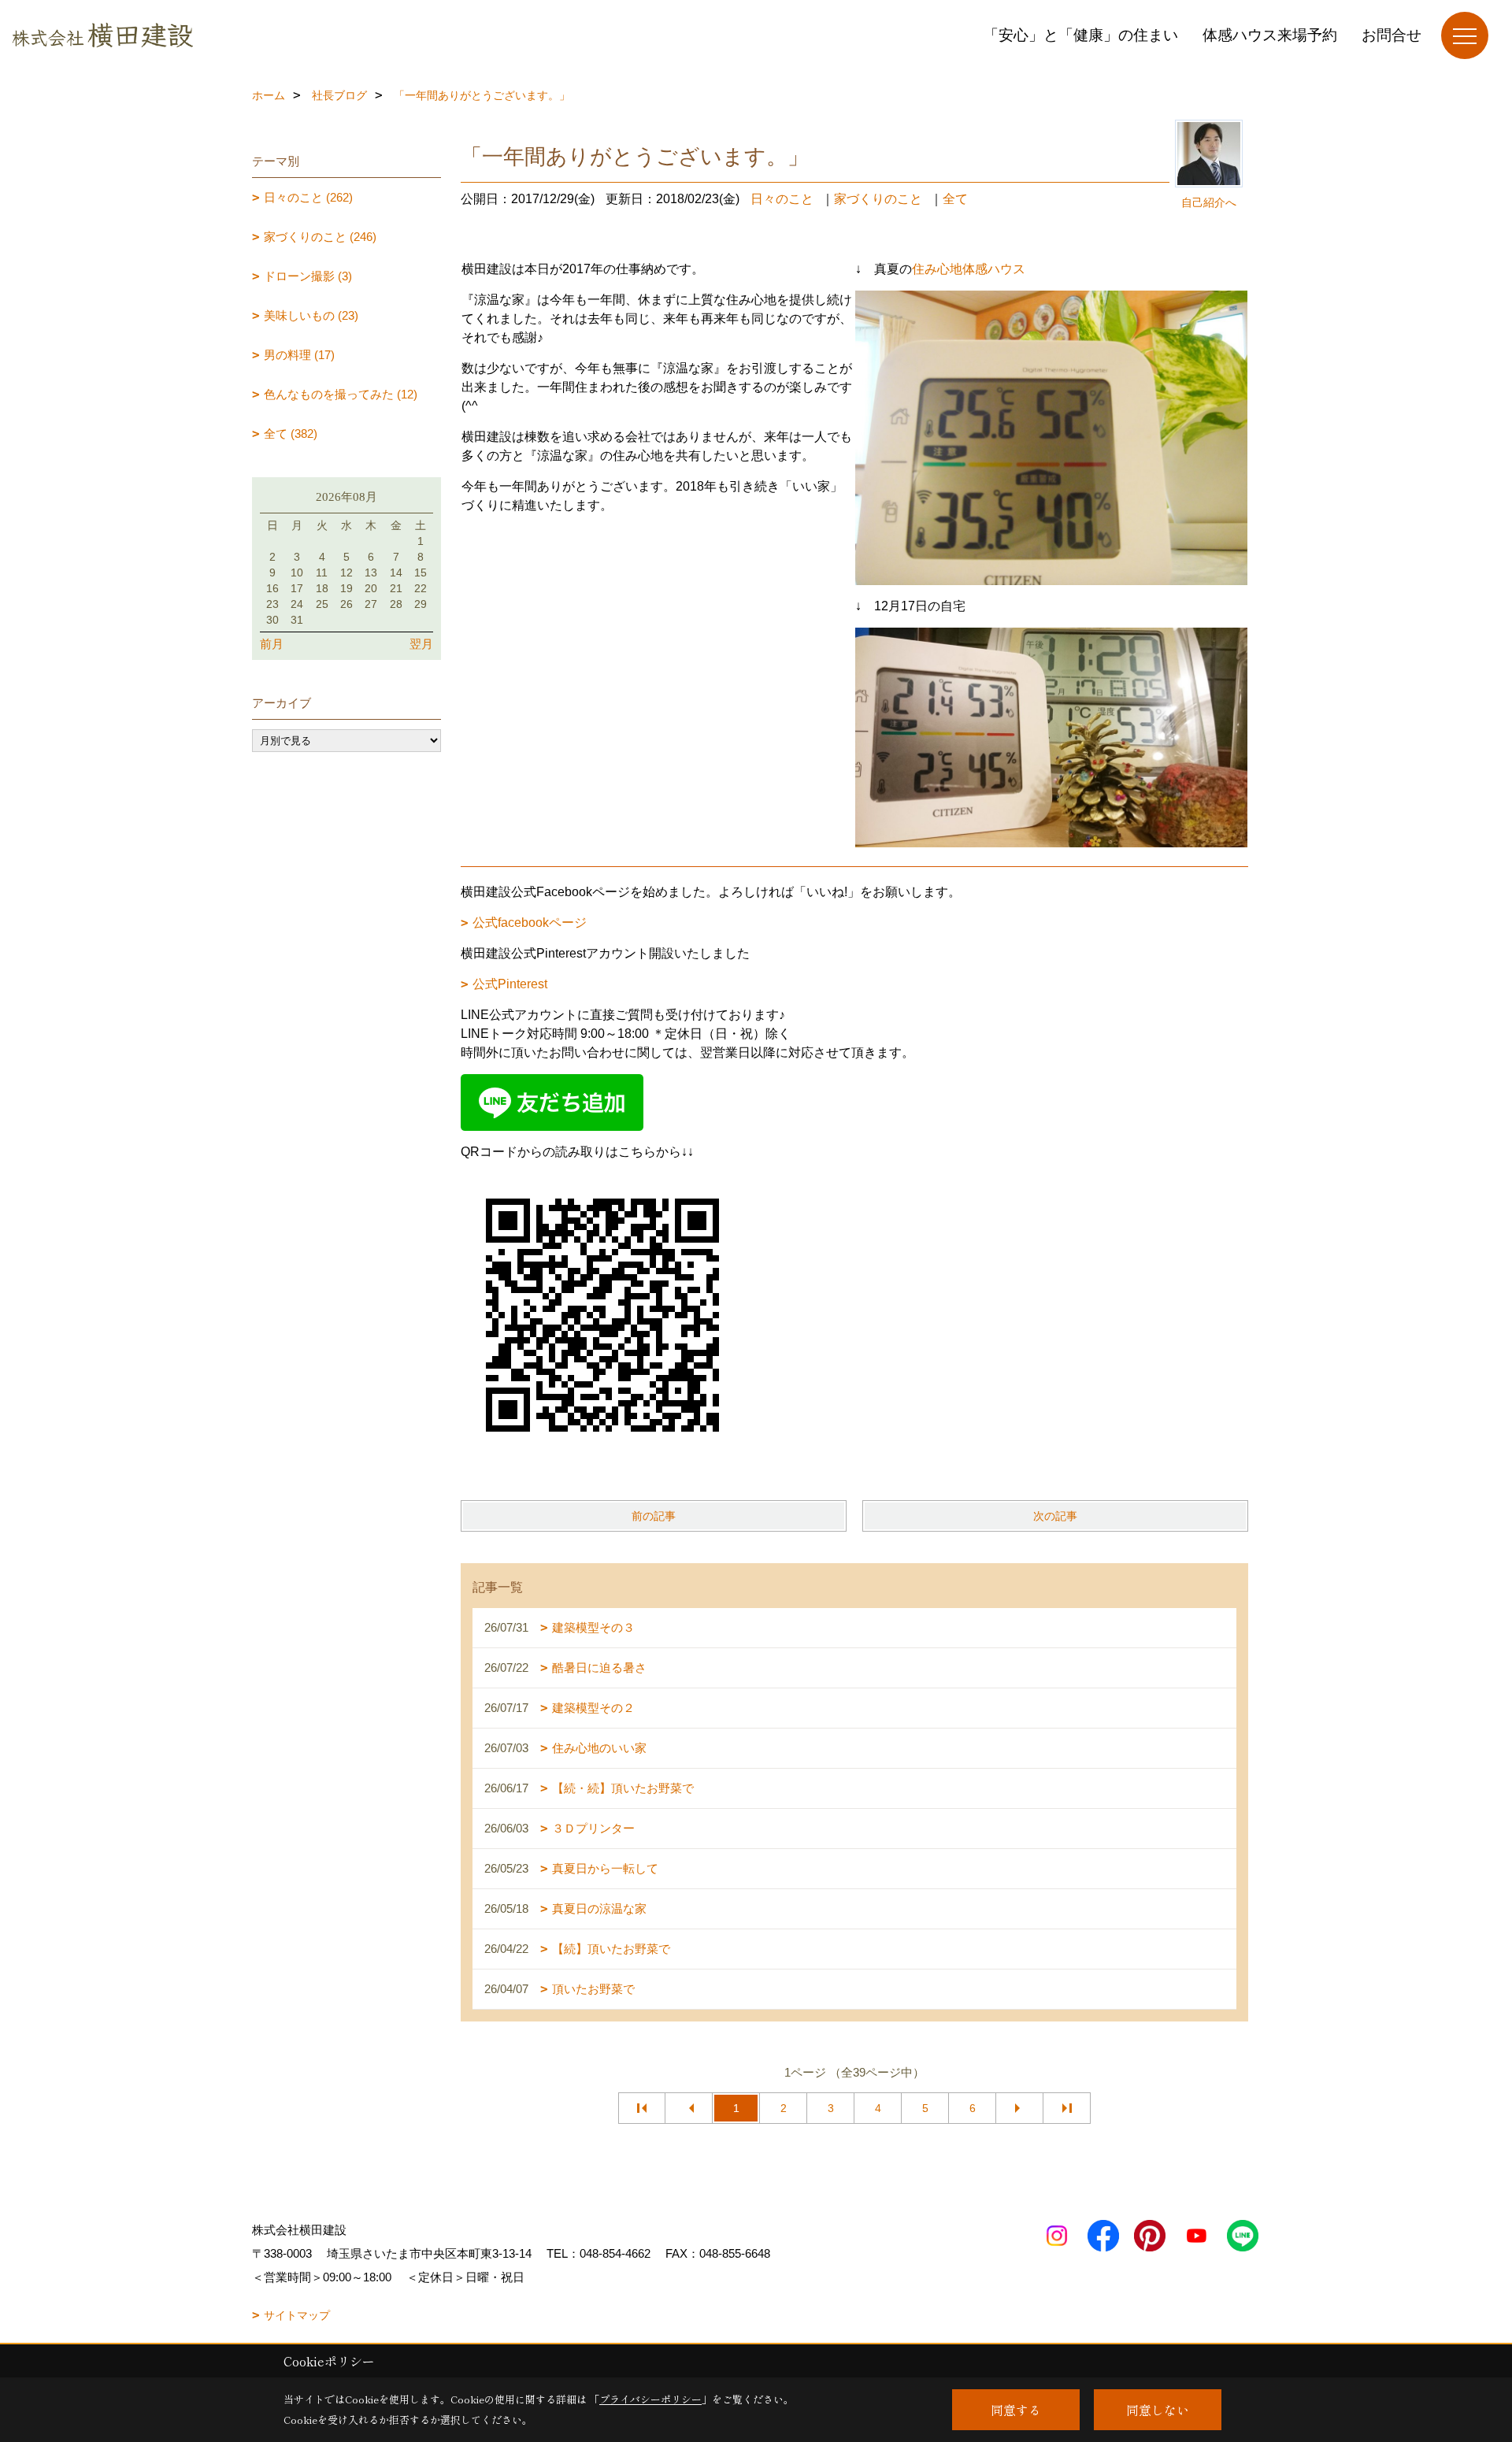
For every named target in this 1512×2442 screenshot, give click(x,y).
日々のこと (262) (308, 197)
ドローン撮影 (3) (308, 276)
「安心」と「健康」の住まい (1081, 35)
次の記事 (1055, 1516)
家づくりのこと (878, 199)
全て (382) (291, 434)
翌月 (421, 644)
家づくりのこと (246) (320, 237)
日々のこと (782, 199)
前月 (272, 644)
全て (955, 199)
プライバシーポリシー (650, 2399)
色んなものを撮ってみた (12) (341, 394)
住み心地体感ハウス (969, 269)
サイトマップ (297, 2315)
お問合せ (1392, 35)
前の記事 (654, 1516)
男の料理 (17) (299, 355)
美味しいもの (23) (311, 315)
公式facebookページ (530, 923)
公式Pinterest (510, 984)
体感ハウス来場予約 (1270, 35)
